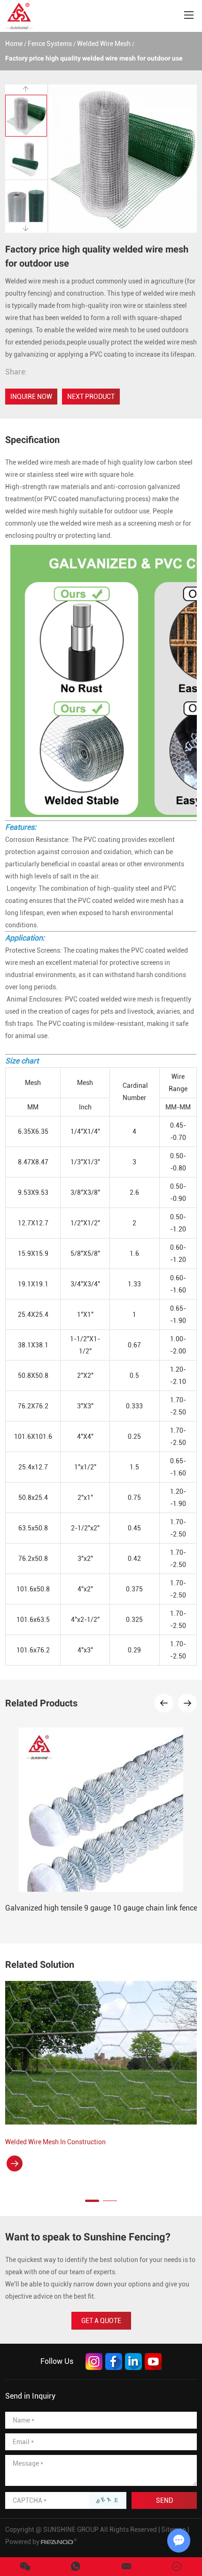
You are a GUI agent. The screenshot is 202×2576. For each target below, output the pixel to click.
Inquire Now (31, 397)
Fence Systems (50, 44)
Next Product (91, 397)
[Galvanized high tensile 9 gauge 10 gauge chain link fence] (101, 1810)
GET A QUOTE (101, 2321)
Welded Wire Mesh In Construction (55, 2142)
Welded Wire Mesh (104, 44)
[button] (164, 1703)
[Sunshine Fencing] (19, 16)
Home (14, 44)
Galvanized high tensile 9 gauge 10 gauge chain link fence (101, 1908)
